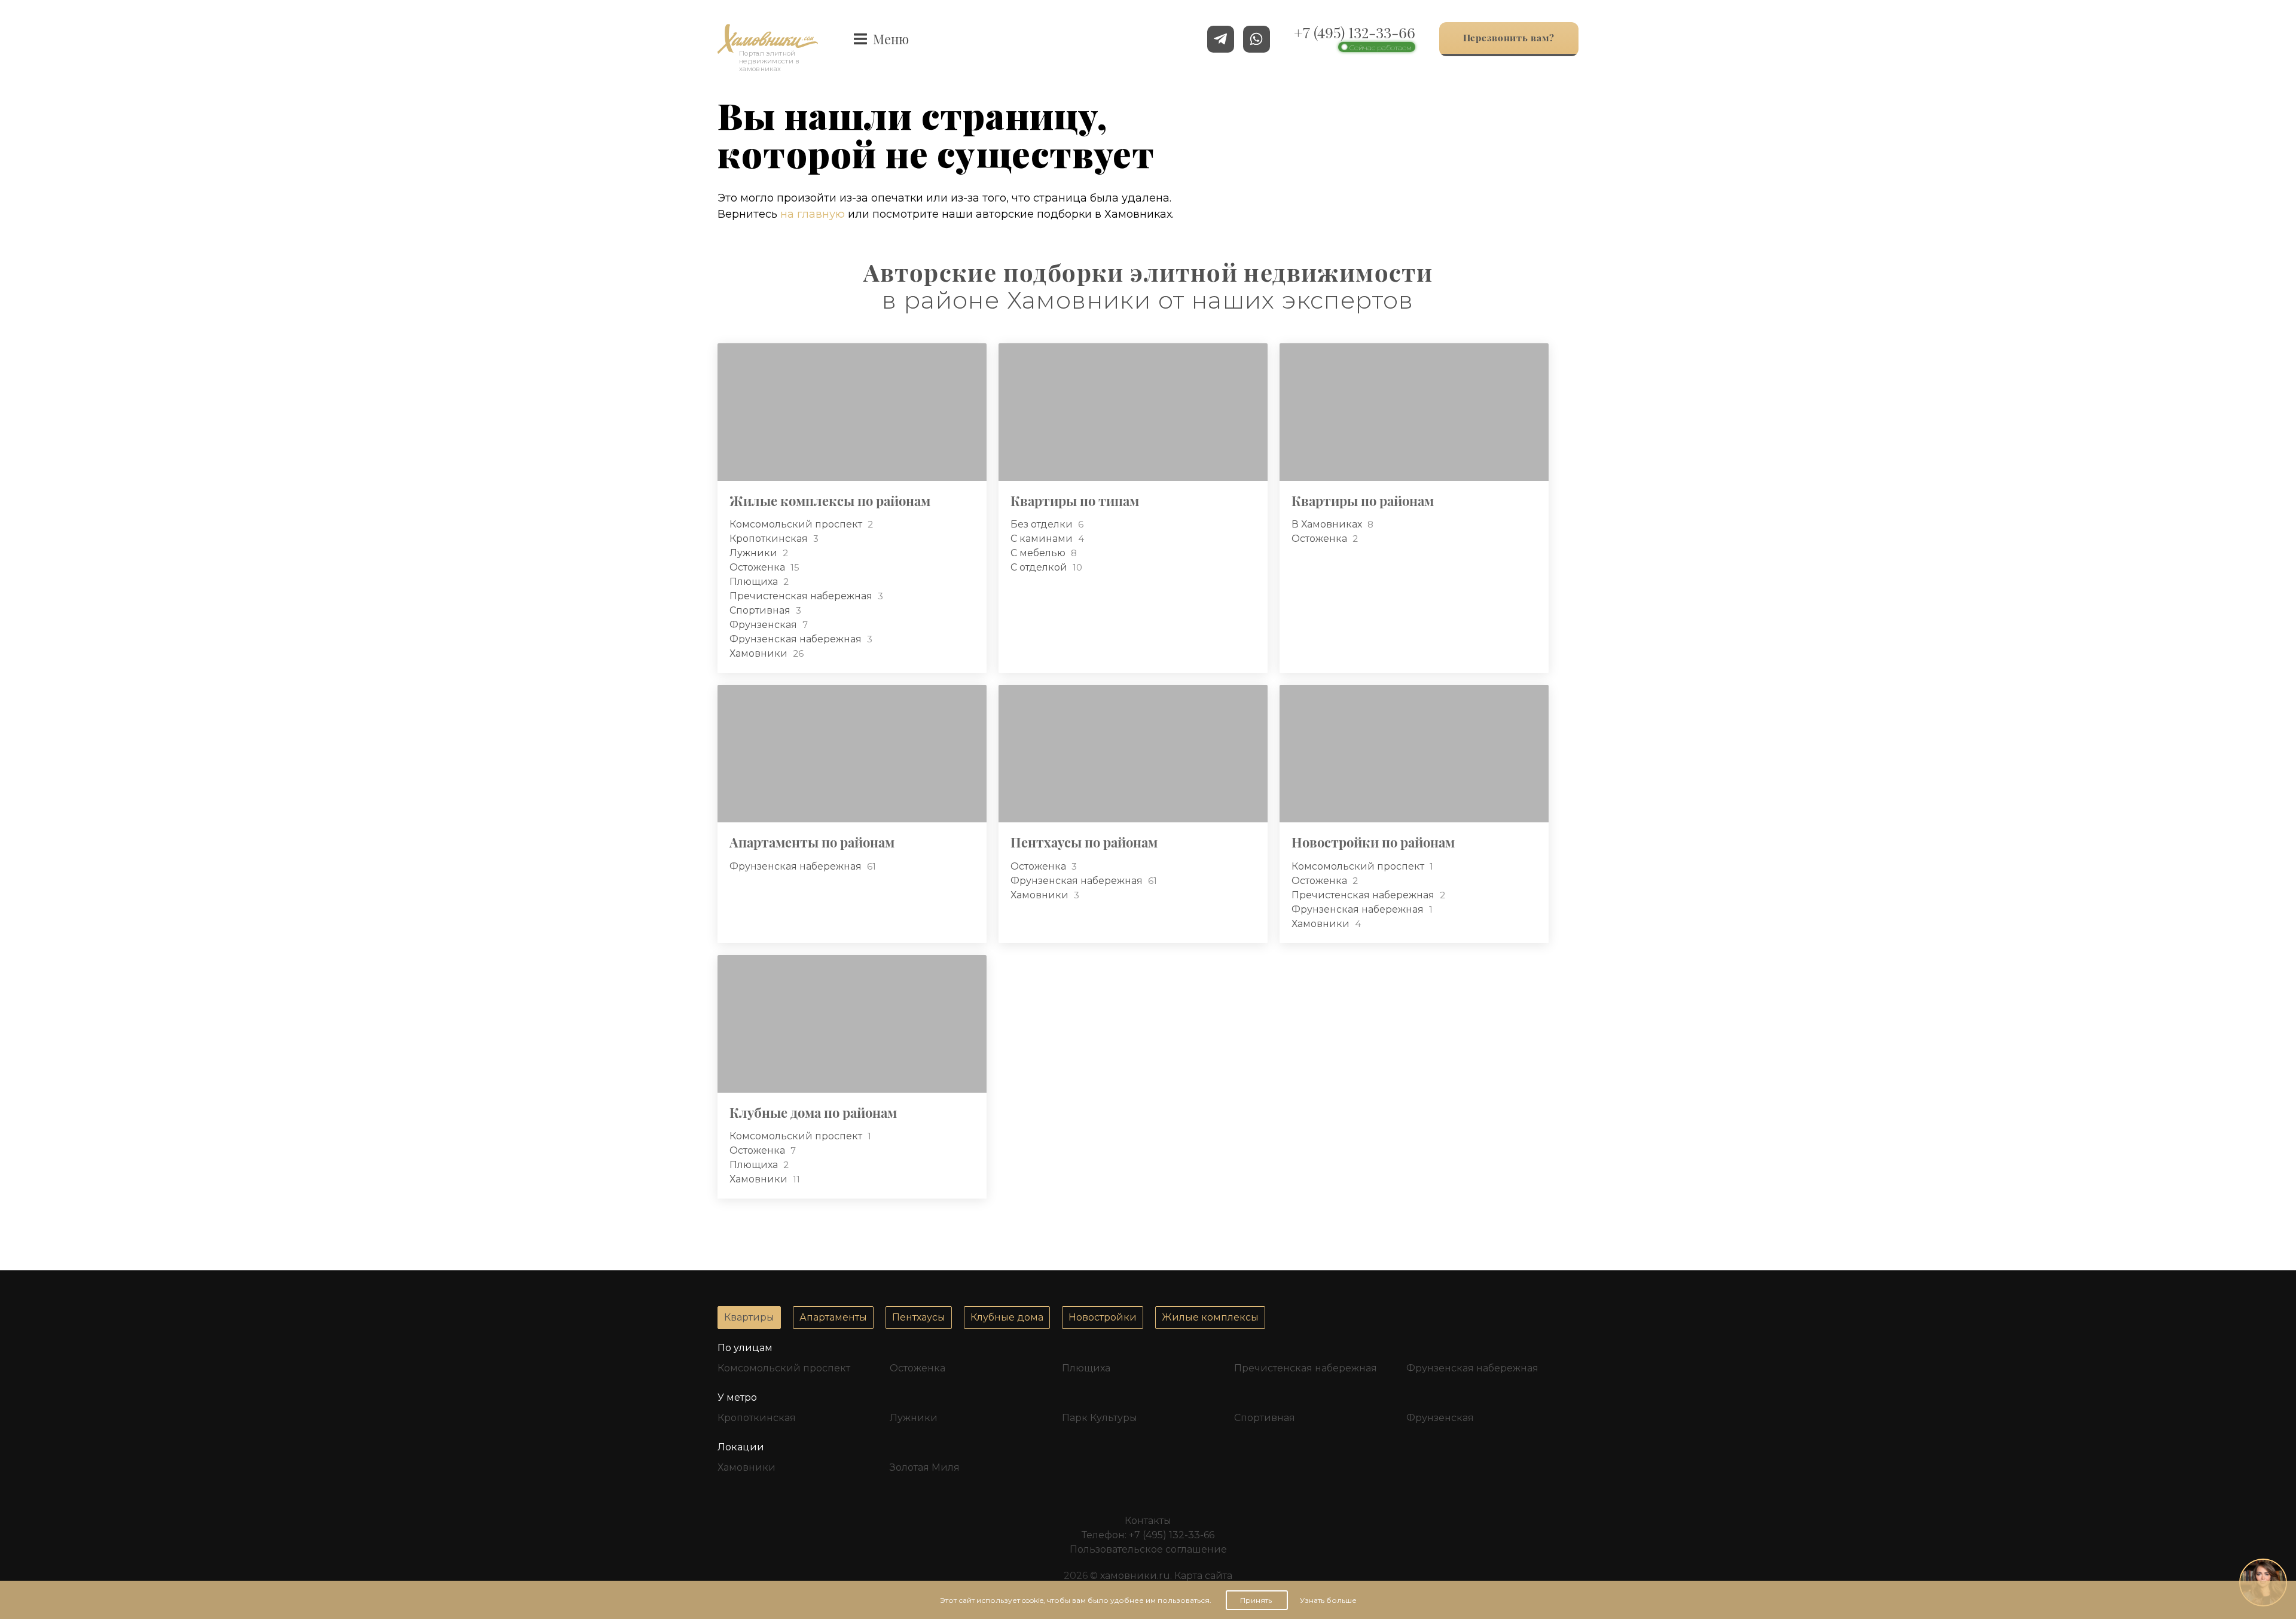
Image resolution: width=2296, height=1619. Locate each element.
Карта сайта (1203, 1576)
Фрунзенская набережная (797, 639)
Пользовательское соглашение (1148, 1549)
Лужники (755, 553)
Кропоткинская (770, 539)
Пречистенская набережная (802, 596)
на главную (813, 214)
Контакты (1148, 1521)
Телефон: (1148, 1535)
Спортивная (761, 610)
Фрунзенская (764, 625)
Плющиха (755, 582)
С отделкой (1040, 567)
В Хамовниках (1328, 524)
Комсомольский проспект (797, 524)
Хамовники (760, 653)
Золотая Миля (925, 1467)
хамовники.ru (1135, 1576)
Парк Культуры (1100, 1418)
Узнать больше (1328, 1600)
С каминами (1043, 539)
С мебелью (1039, 553)
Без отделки (1043, 524)
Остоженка (758, 567)
